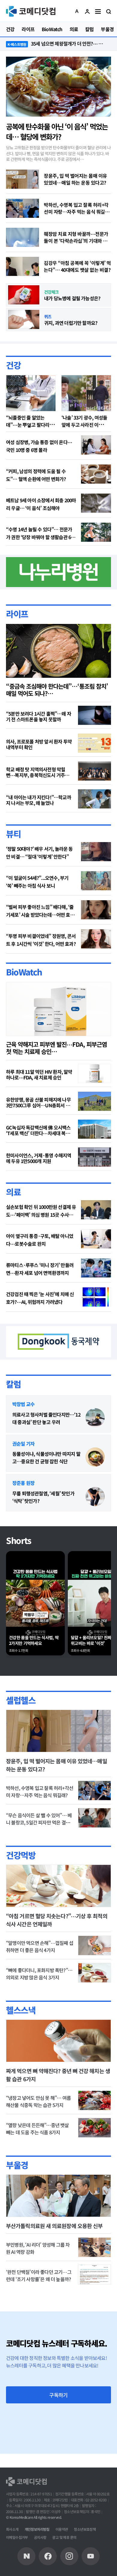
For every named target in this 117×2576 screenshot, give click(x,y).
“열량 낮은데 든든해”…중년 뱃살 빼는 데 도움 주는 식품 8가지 (37, 2129)
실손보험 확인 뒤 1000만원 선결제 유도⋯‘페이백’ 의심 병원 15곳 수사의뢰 (41, 1211)
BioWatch (24, 972)
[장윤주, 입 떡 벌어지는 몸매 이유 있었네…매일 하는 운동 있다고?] (22, 179)
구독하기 (58, 2395)
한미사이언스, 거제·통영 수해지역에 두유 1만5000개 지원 (39, 1158)
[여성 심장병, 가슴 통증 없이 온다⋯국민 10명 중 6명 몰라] (96, 445)
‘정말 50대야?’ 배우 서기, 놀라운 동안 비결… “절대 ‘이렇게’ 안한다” (39, 853)
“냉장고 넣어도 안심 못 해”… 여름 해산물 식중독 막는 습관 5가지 (38, 2101)
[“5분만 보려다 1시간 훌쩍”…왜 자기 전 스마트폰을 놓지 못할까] (94, 715)
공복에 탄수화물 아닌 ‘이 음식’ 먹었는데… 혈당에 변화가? (57, 131)
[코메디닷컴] (48, 2556)
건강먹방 (21, 1855)
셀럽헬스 (21, 1700)
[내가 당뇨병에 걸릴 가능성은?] (24, 295)
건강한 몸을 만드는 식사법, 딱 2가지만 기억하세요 (34, 1641)
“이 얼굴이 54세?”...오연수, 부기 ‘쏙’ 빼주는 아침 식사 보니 (37, 882)
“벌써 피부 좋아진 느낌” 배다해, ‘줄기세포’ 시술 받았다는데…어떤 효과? (40, 911)
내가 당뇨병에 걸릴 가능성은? (72, 298)
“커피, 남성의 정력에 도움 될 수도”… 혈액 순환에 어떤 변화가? (36, 475)
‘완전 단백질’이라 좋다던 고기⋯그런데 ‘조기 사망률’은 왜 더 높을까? (39, 2275)
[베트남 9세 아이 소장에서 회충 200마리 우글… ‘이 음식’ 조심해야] (96, 503)
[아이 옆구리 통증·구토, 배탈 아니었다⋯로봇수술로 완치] (96, 1239)
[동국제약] (58, 1341)
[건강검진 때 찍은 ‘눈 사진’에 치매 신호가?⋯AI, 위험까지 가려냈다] (96, 1297)
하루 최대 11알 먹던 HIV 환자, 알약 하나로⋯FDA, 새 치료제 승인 (39, 1075)
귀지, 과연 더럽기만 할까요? (71, 323)
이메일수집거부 (17, 2537)
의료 (13, 1192)
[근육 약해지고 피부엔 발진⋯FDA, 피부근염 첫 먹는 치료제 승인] (58, 1009)
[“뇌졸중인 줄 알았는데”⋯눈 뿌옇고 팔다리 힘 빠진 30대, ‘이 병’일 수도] (31, 393)
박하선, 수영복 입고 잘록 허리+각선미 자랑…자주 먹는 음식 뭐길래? (76, 208)
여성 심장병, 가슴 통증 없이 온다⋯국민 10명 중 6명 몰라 (39, 446)
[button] (77, 11)
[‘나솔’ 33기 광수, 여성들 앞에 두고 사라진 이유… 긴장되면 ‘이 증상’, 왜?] (86, 393)
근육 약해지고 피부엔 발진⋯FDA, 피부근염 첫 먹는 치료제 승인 (56, 1048)
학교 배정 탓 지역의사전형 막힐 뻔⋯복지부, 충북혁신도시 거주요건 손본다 (37, 772)
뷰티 (13, 834)
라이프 (17, 614)
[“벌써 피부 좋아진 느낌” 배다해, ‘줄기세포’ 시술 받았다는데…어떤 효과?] (96, 910)
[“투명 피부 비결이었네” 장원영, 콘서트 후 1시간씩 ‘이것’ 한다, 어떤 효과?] (96, 939)
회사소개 (12, 2529)
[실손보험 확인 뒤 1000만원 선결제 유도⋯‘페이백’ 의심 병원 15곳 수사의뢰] (96, 1210)
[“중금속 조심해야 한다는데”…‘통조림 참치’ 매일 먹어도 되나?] (58, 651)
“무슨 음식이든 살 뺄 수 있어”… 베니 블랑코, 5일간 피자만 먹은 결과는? (39, 1822)
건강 (13, 365)
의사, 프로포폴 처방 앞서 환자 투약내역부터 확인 (39, 744)
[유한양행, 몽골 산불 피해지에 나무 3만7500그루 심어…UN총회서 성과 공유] (94, 1101)
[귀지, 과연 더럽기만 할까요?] (24, 319)
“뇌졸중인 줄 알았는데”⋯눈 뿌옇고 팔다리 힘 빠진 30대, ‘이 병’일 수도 (30, 425)
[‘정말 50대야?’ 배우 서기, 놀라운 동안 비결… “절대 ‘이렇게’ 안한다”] (96, 852)
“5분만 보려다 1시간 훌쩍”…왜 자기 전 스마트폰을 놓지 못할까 (39, 717)
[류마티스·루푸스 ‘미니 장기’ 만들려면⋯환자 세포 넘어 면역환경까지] (96, 1268)
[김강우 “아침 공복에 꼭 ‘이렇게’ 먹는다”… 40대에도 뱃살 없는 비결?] (22, 266)
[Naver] (26, 2556)
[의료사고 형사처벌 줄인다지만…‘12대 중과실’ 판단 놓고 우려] (95, 1418)
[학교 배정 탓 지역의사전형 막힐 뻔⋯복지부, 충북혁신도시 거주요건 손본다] (94, 771)
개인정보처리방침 (37, 2529)
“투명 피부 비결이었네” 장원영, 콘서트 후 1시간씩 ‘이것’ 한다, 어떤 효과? (41, 940)
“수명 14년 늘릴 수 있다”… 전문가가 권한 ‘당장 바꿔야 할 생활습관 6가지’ (40, 533)
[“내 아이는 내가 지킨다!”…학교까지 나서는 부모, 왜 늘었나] (94, 799)
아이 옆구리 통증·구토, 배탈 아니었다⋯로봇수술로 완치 (40, 1240)
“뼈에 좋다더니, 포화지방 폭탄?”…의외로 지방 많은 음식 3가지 (39, 1974)
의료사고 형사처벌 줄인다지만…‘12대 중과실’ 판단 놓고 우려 (46, 1418)
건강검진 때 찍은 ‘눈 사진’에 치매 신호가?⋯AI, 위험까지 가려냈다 (40, 1298)
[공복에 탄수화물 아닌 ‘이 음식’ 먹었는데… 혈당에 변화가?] (58, 87)
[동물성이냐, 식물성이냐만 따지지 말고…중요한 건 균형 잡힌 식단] (95, 1457)
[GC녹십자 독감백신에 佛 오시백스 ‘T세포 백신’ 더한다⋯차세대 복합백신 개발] (94, 1129)
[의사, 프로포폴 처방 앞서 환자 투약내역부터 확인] (94, 743)
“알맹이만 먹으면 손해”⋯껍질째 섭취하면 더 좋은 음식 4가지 (40, 1946)
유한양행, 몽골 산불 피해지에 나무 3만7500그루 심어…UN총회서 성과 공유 (38, 1103)
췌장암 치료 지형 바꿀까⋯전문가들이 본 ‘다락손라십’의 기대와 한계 (76, 237)
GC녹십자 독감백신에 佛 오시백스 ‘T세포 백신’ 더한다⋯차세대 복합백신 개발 (38, 1130)
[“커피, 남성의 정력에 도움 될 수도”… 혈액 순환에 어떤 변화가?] (96, 474)
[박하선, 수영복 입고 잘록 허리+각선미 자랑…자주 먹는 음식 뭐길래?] (22, 208)
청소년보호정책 (85, 2529)
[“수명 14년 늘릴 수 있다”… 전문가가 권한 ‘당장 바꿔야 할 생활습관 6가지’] (96, 532)
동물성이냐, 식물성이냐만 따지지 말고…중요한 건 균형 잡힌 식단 (46, 1457)
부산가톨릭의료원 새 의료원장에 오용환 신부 (54, 2226)
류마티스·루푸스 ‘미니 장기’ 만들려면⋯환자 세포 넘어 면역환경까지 (40, 1269)
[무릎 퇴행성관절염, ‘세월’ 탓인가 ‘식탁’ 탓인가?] (95, 1497)
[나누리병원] (58, 571)
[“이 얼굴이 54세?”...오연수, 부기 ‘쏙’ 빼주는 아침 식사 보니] (96, 881)
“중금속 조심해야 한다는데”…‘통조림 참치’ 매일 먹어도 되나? (57, 690)
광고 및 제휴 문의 (64, 2537)
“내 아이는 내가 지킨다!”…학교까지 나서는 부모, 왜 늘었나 (39, 800)
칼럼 (13, 1384)
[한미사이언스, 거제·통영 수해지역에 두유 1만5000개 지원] (94, 1157)
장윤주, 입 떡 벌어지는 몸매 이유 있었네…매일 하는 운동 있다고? (75, 179)
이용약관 (62, 2529)
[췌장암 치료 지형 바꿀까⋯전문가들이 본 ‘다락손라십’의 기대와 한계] (22, 237)
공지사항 (40, 2537)
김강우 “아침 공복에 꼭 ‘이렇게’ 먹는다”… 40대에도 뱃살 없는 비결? (77, 266)
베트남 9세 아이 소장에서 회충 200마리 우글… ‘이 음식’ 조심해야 (41, 504)
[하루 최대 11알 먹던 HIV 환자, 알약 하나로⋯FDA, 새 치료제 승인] (94, 1073)
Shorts (19, 1540)
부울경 (17, 2165)
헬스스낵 (21, 2010)
